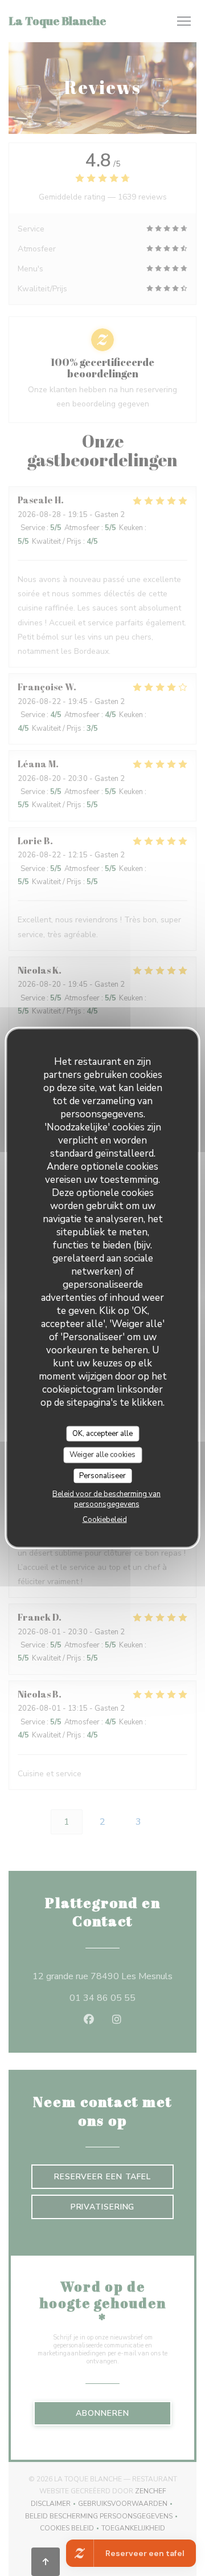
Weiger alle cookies (102, 1455)
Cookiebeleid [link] (105, 1520)
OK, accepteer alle (102, 1433)
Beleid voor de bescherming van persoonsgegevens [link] (106, 1499)
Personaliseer (102, 1475)
